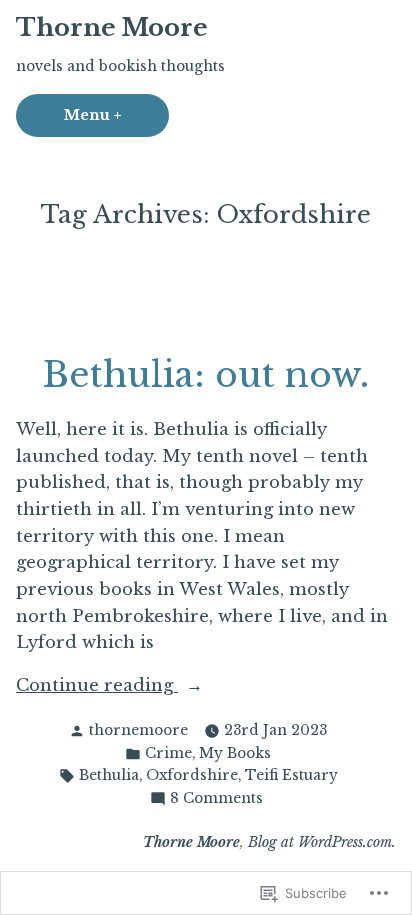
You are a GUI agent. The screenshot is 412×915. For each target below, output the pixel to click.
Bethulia (109, 775)
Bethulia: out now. (206, 374)
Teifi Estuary (291, 775)
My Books (235, 753)
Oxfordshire (192, 775)
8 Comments (216, 799)
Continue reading (97, 686)
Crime (168, 753)
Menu (116, 115)
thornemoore (138, 730)
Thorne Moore (112, 27)
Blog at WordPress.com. (322, 842)
